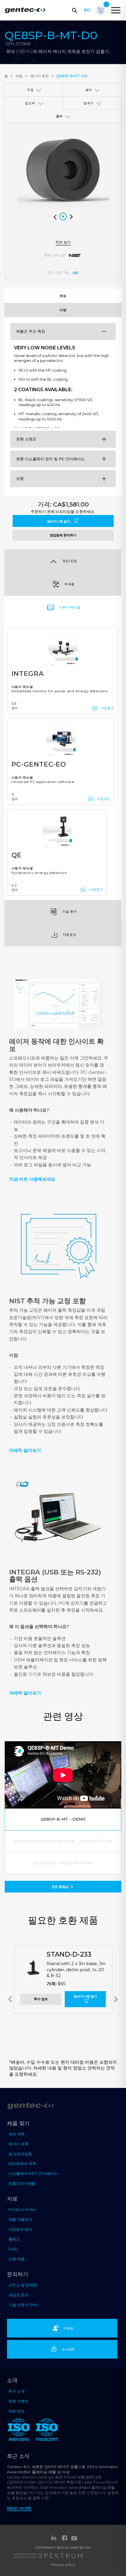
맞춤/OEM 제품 (22, 2183)
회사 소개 (17, 2391)
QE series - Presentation (63, 1863)
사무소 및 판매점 (23, 2285)
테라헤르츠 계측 (22, 2163)
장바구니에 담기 (59, 521)
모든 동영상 (61, 1887)
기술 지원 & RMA (23, 2305)
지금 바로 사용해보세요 (32, 1179)
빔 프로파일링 (20, 2154)
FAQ (13, 2249)
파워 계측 (17, 2134)
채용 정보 (17, 2411)
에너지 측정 (39, 76)
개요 (63, 296)
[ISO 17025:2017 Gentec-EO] (47, 2431)
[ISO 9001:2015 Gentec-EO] (19, 2431)
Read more (19, 2508)
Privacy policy (63, 2565)
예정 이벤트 (18, 2401)
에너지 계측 (18, 2144)
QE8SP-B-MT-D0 (72, 76)
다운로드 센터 (20, 2229)
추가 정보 (41, 1999)
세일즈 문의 (18, 2295)
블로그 (14, 2239)
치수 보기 (63, 242)
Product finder (22, 2209)
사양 (63, 310)
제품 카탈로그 (20, 2219)
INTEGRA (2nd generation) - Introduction (63, 1841)
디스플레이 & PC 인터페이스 (33, 2173)
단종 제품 (17, 2259)
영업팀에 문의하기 (63, 535)
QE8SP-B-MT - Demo (63, 1819)
